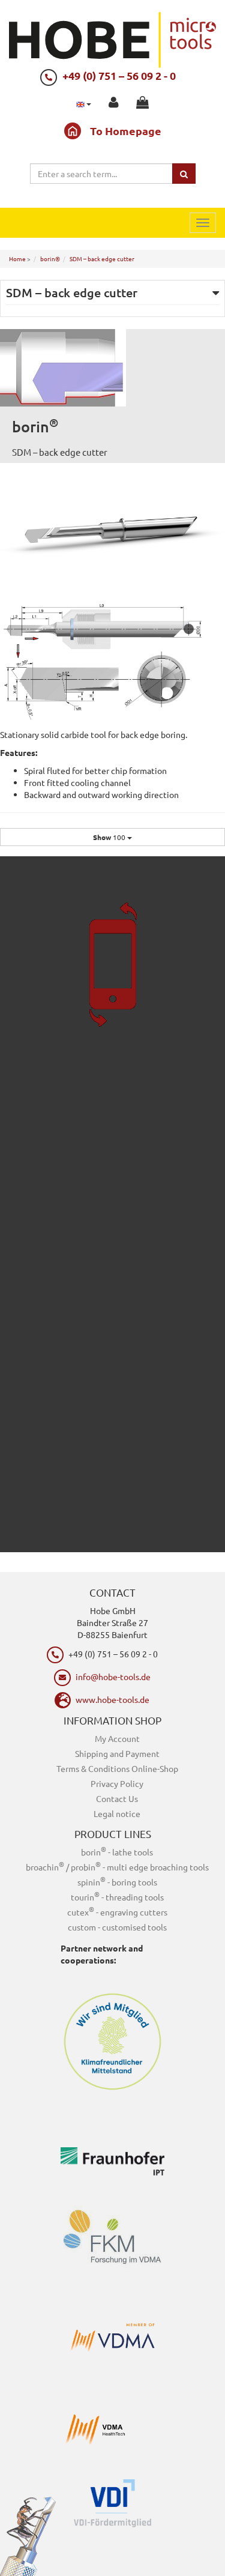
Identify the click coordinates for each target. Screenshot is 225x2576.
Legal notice (117, 1813)
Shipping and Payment (117, 1753)
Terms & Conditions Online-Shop (117, 1768)
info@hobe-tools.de (113, 1677)
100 (110, 837)
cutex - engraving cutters (117, 1912)
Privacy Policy (117, 1783)
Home (17, 259)
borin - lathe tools (117, 1852)
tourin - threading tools (117, 1897)
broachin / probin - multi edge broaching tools (117, 1867)
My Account (117, 1738)
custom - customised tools (117, 1927)
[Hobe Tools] (112, 38)
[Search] (184, 174)
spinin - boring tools (117, 1882)
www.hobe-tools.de (112, 1699)
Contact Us (117, 1798)
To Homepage (126, 131)
